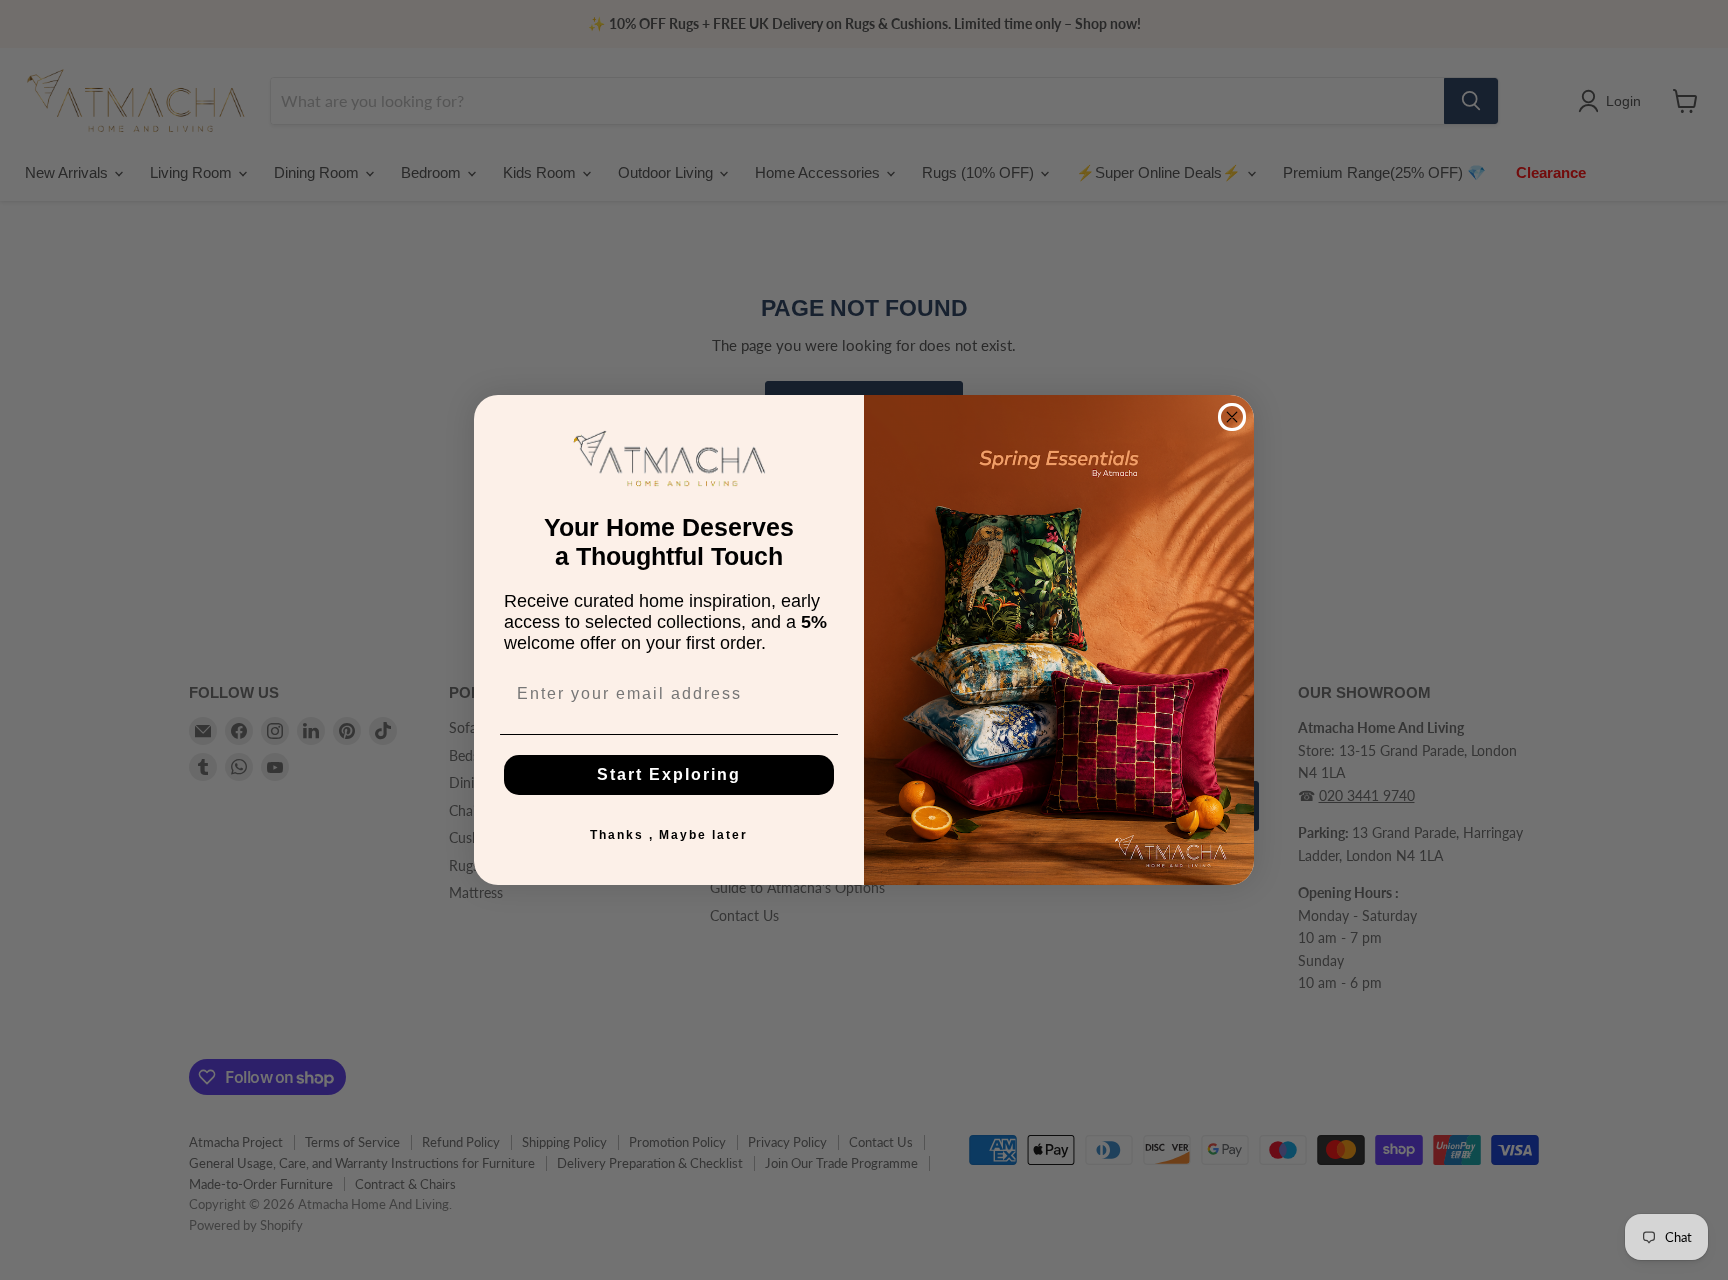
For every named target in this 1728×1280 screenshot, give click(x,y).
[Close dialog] (1232, 417)
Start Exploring (669, 774)
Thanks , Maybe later (669, 835)
